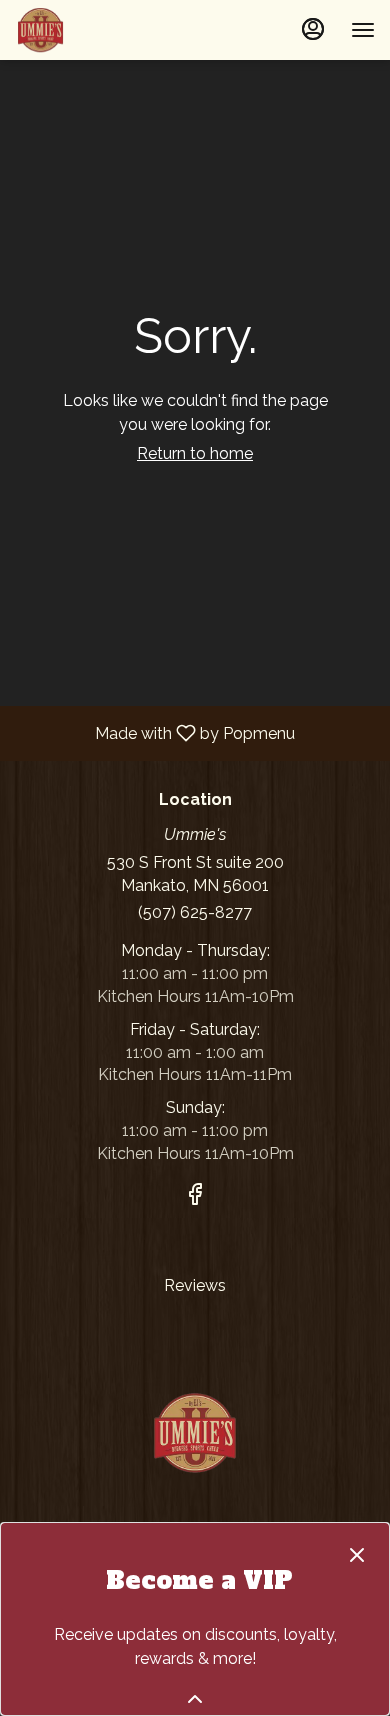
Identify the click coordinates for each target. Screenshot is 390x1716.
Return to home (195, 453)
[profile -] (313, 29)
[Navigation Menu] (363, 30)
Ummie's (195, 1433)
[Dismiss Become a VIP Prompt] (357, 1555)
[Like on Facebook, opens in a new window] (195, 1197)
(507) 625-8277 (195, 912)
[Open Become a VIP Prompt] (195, 1699)
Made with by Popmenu (155, 732)
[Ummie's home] (105, 30)
